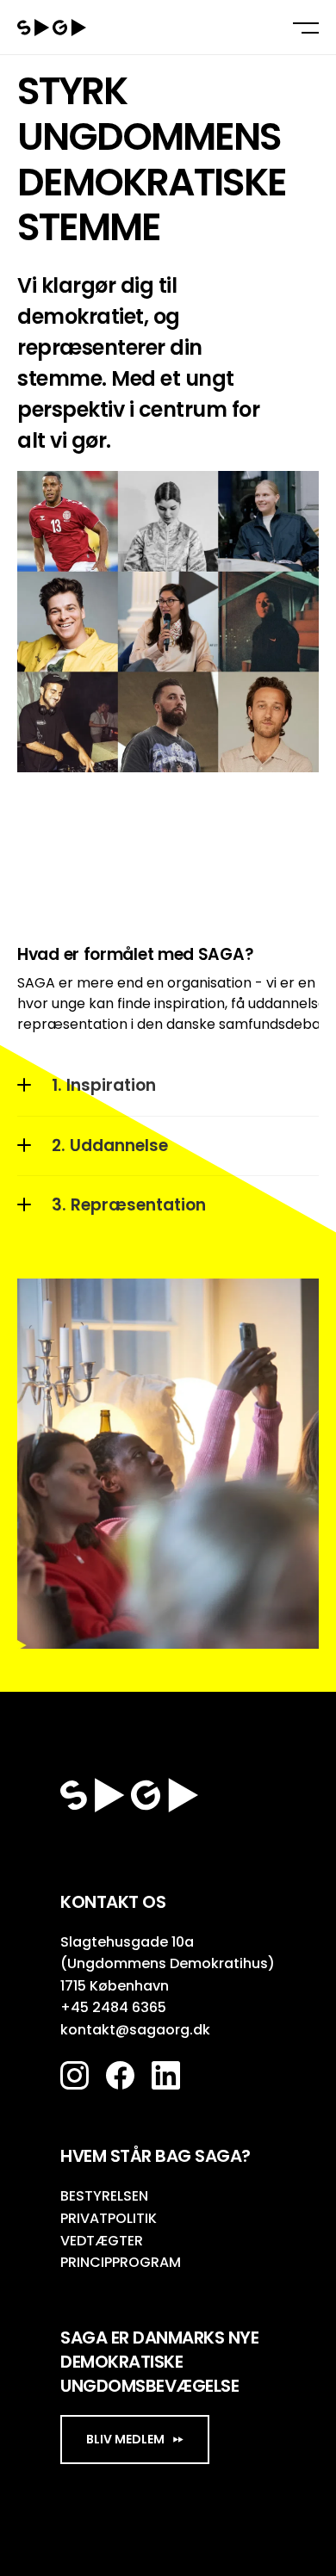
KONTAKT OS (113, 1902)
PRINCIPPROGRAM (121, 2262)
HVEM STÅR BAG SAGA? (156, 2156)
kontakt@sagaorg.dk (135, 2030)
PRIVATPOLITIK (109, 2218)
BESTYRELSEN (104, 2196)
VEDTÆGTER (102, 2241)
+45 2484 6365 (113, 2007)
